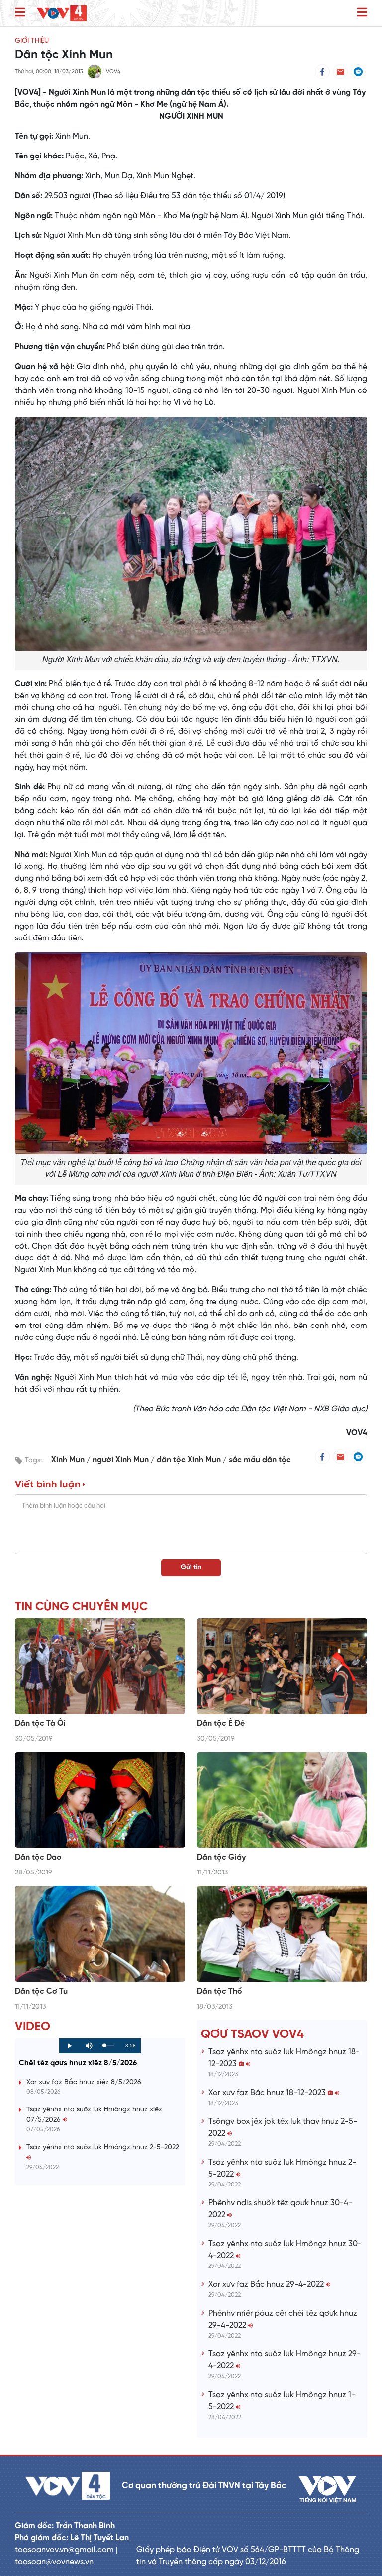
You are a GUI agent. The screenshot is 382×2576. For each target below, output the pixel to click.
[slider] (109, 2046)
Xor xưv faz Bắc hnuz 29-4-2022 (267, 2285)
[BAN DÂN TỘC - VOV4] (62, 13)
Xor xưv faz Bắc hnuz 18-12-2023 (268, 2093)
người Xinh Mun (122, 1460)
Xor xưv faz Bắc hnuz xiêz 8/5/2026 (84, 2082)
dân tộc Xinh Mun (190, 1460)
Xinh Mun (69, 1460)
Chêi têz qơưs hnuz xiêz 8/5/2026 (78, 2063)
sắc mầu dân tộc (260, 1460)
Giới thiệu (32, 41)
